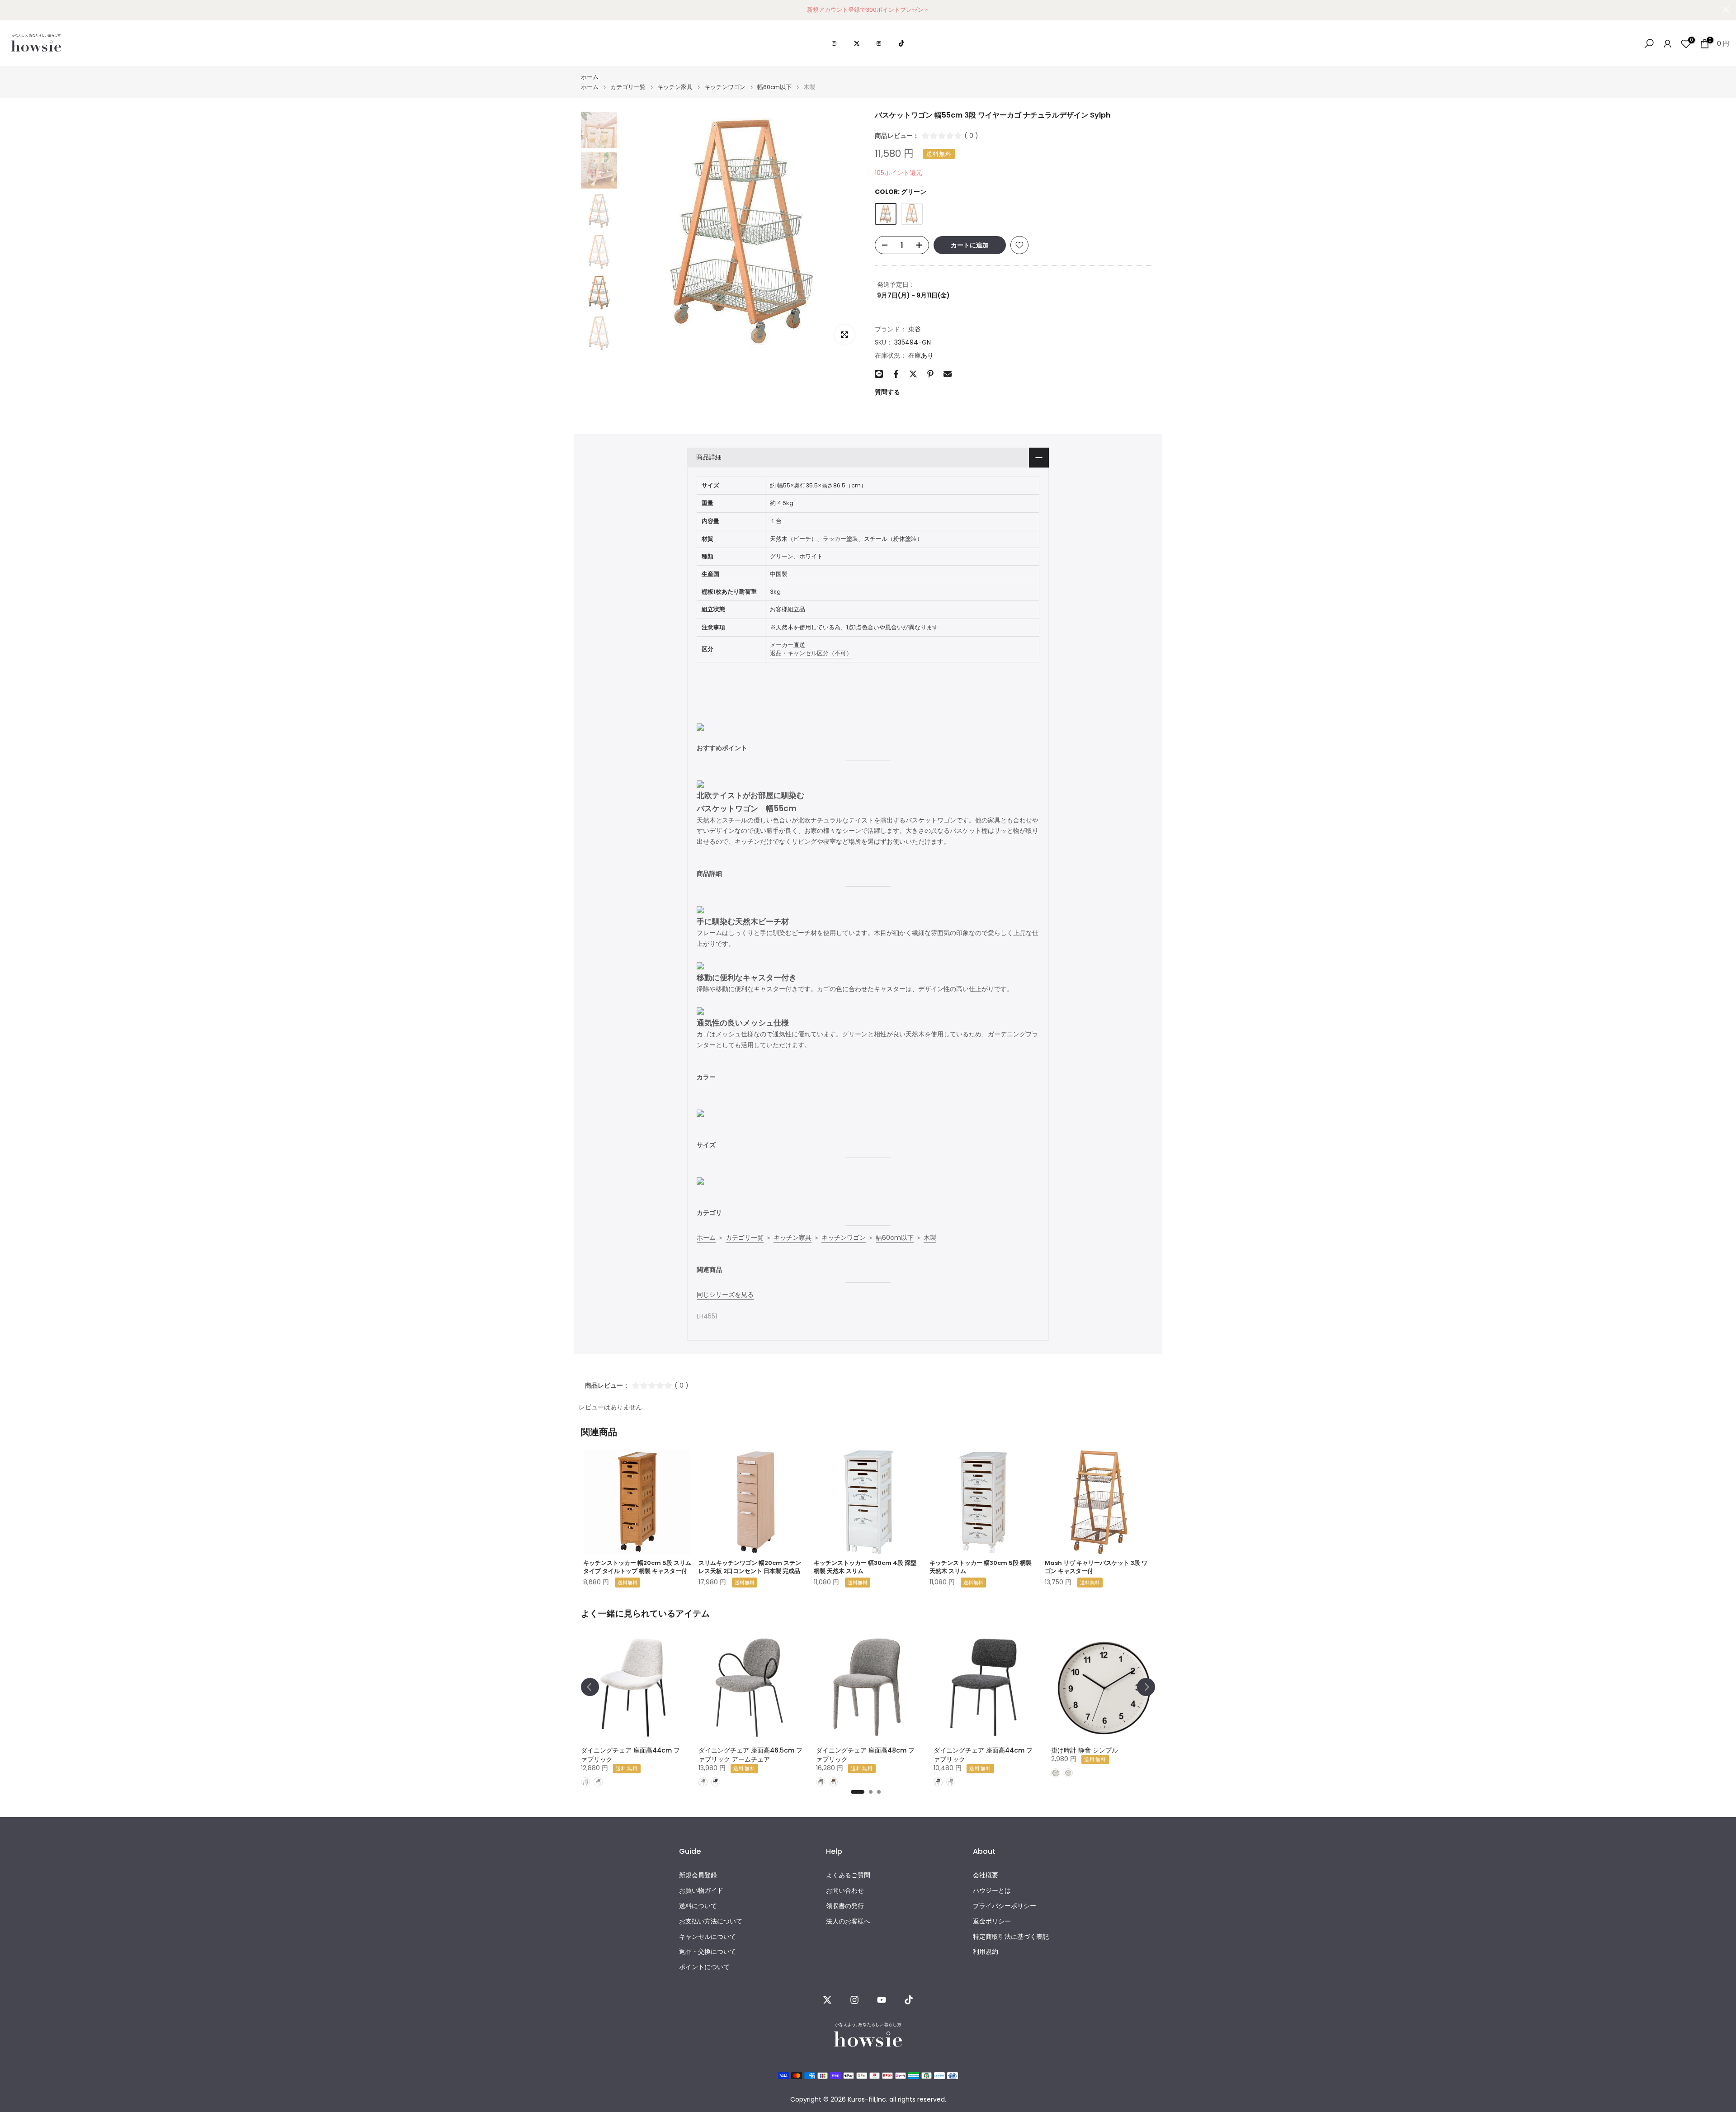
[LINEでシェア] (879, 374)
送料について (698, 1906)
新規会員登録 (698, 1875)
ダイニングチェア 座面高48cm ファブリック (865, 1755)
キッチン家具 (675, 87)
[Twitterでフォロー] (827, 2000)
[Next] (1146, 1687)
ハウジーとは (992, 1891)
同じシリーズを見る (725, 1295)
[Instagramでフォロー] (854, 2000)
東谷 (915, 329)
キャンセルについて (708, 1936)
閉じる (10, 10)
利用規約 (986, 1952)
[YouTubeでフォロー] (882, 2000)
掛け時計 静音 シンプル (1085, 1750)
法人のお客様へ (848, 1921)
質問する (887, 392)
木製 (930, 1238)
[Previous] (590, 1687)
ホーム (590, 77)
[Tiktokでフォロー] (909, 2000)
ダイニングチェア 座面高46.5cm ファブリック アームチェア (750, 1755)
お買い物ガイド (701, 1891)
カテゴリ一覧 (628, 87)
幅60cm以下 (774, 87)
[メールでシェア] (948, 374)
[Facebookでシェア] (896, 374)
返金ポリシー (992, 1921)
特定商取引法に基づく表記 (1011, 1936)
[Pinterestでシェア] (930, 374)
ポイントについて (704, 1967)
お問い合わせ (845, 1891)
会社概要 (986, 1875)
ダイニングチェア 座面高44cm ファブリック (630, 1755)
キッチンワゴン (725, 87)
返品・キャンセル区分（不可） (811, 653)
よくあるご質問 (848, 1875)
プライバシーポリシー (1005, 1906)
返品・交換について (708, 1952)
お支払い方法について (711, 1921)
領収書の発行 (845, 1906)
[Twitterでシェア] (913, 374)
